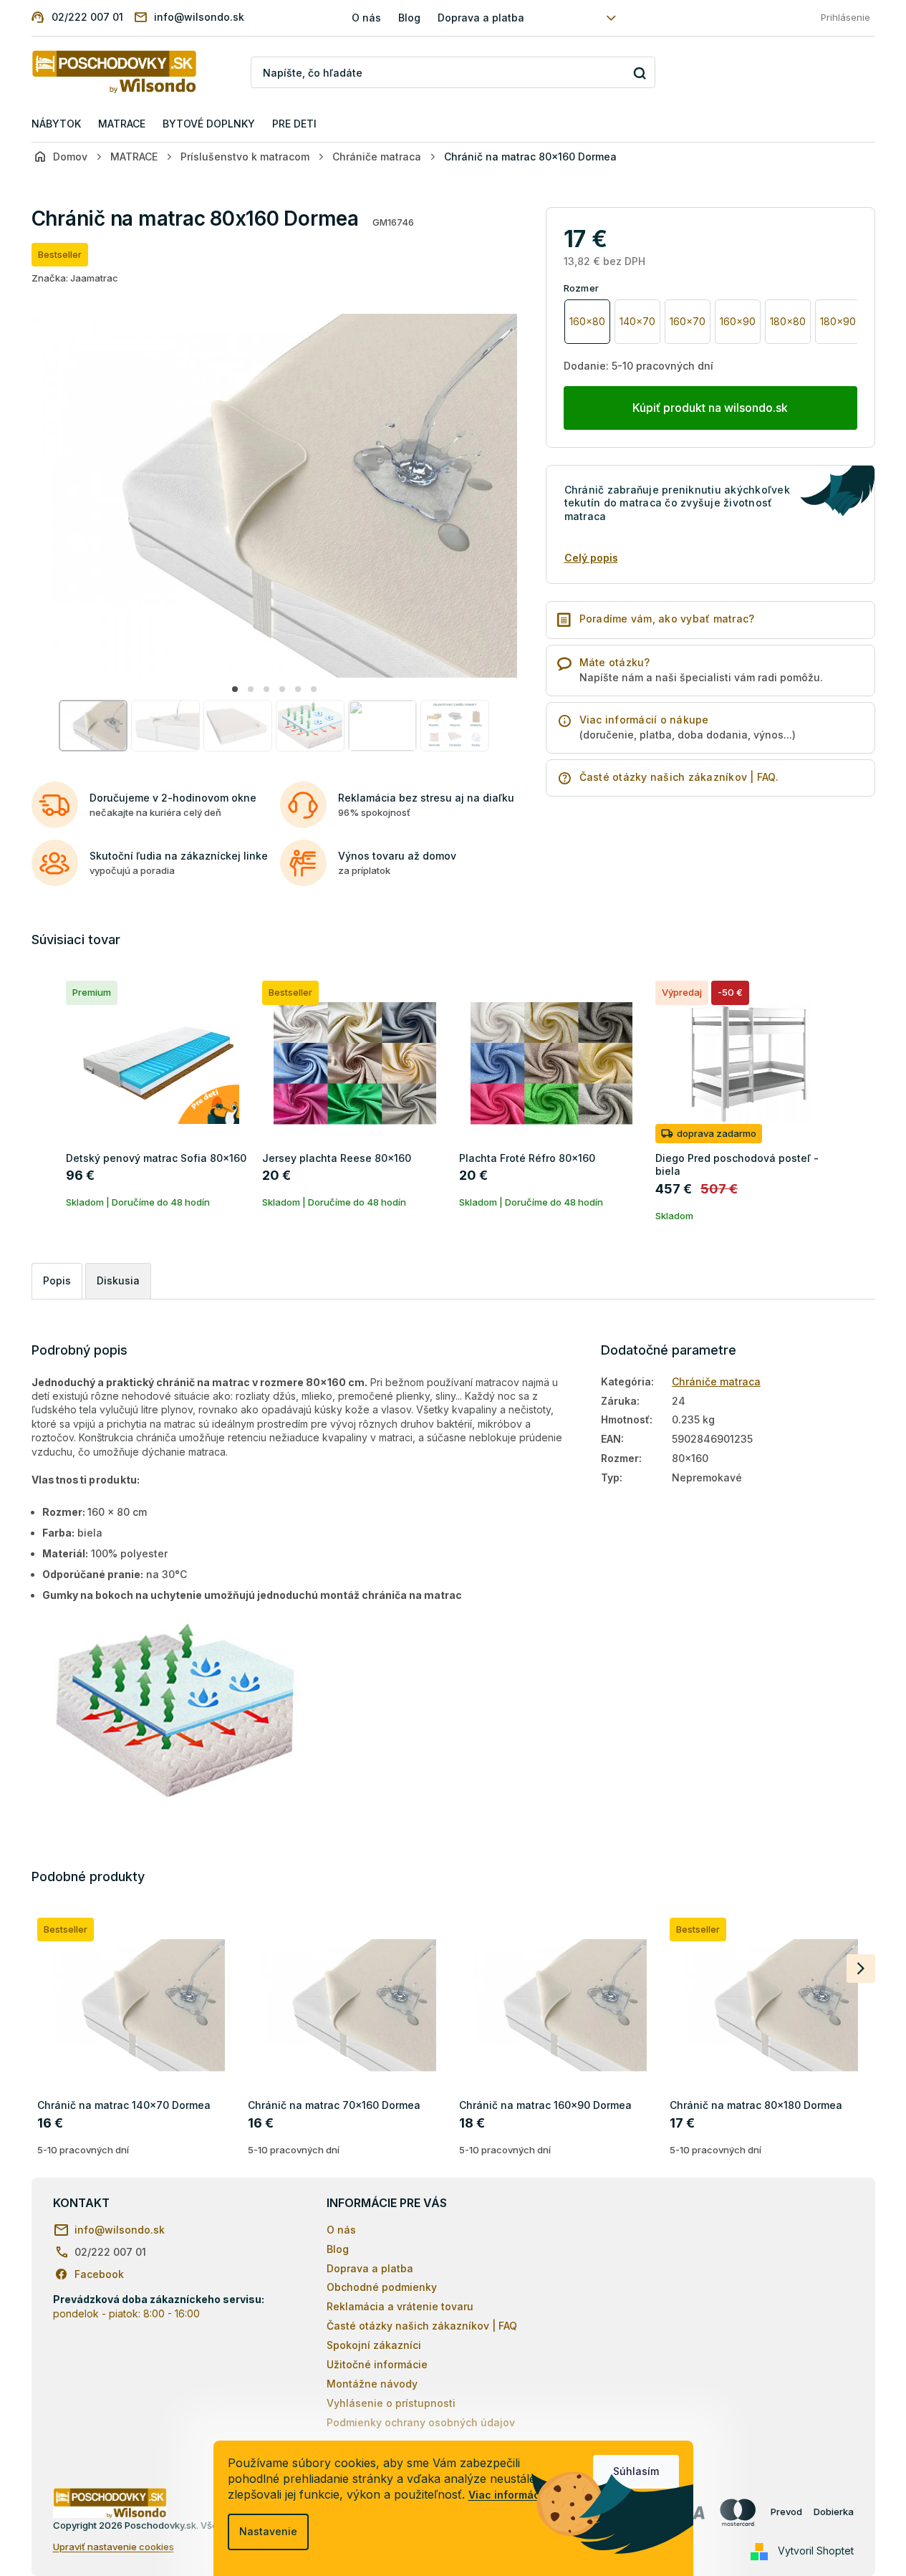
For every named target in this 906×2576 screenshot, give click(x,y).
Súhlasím (636, 2471)
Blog (409, 18)
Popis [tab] (57, 1280)
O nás (366, 18)
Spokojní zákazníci (374, 2345)
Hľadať (639, 73)
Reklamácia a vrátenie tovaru (400, 2306)
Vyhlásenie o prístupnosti (391, 2403)
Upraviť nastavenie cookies (114, 2547)
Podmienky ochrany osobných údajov (421, 2422)
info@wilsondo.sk (120, 2230)
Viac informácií (507, 2495)
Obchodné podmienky (382, 2287)
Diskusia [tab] (118, 1280)
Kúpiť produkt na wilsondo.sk (710, 408)
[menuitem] (56, 124)
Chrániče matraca (716, 1381)
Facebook (99, 2274)
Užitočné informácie (377, 2364)
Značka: (75, 278)
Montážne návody (372, 2384)
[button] (235, 689)
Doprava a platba (481, 18)
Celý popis (591, 558)
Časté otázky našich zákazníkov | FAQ (422, 2326)
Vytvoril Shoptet (816, 2551)
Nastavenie (268, 2531)
